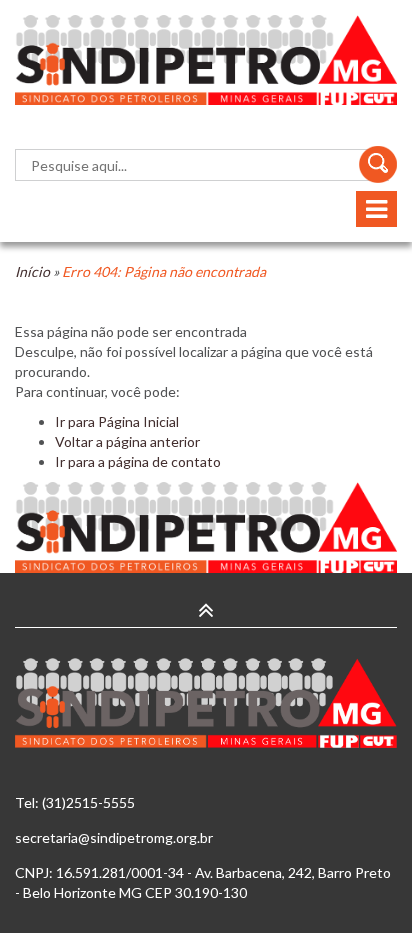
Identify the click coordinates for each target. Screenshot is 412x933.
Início (32, 271)
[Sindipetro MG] (206, 60)
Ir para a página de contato (138, 461)
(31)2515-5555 (88, 802)
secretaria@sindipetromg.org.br (114, 837)
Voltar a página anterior (127, 441)
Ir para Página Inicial (117, 421)
